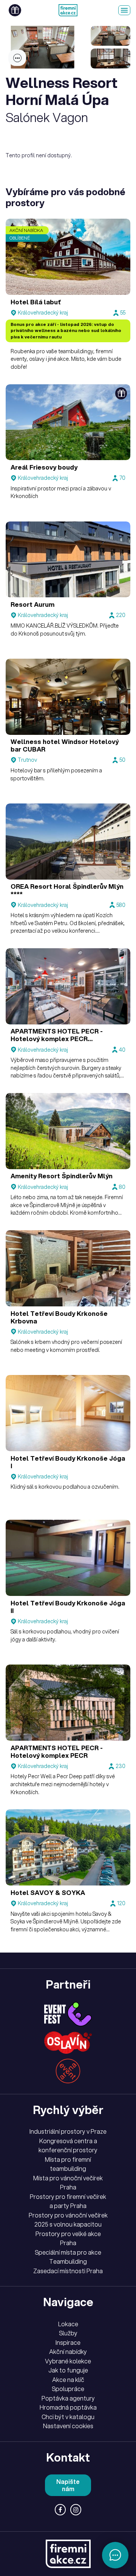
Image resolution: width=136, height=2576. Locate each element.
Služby (68, 2333)
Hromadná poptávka (68, 2407)
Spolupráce (68, 2389)
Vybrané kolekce (68, 2361)
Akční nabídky (68, 2352)
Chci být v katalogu (68, 2417)
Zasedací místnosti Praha (68, 2271)
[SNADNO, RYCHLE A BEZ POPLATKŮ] (68, 10)
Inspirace (68, 2343)
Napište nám (68, 2485)
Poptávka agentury (68, 2398)
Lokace (68, 2324)
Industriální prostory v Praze (68, 2131)
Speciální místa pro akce (68, 2252)
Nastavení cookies (68, 2426)
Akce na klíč (68, 2380)
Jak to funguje (68, 2370)
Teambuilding (68, 2261)
